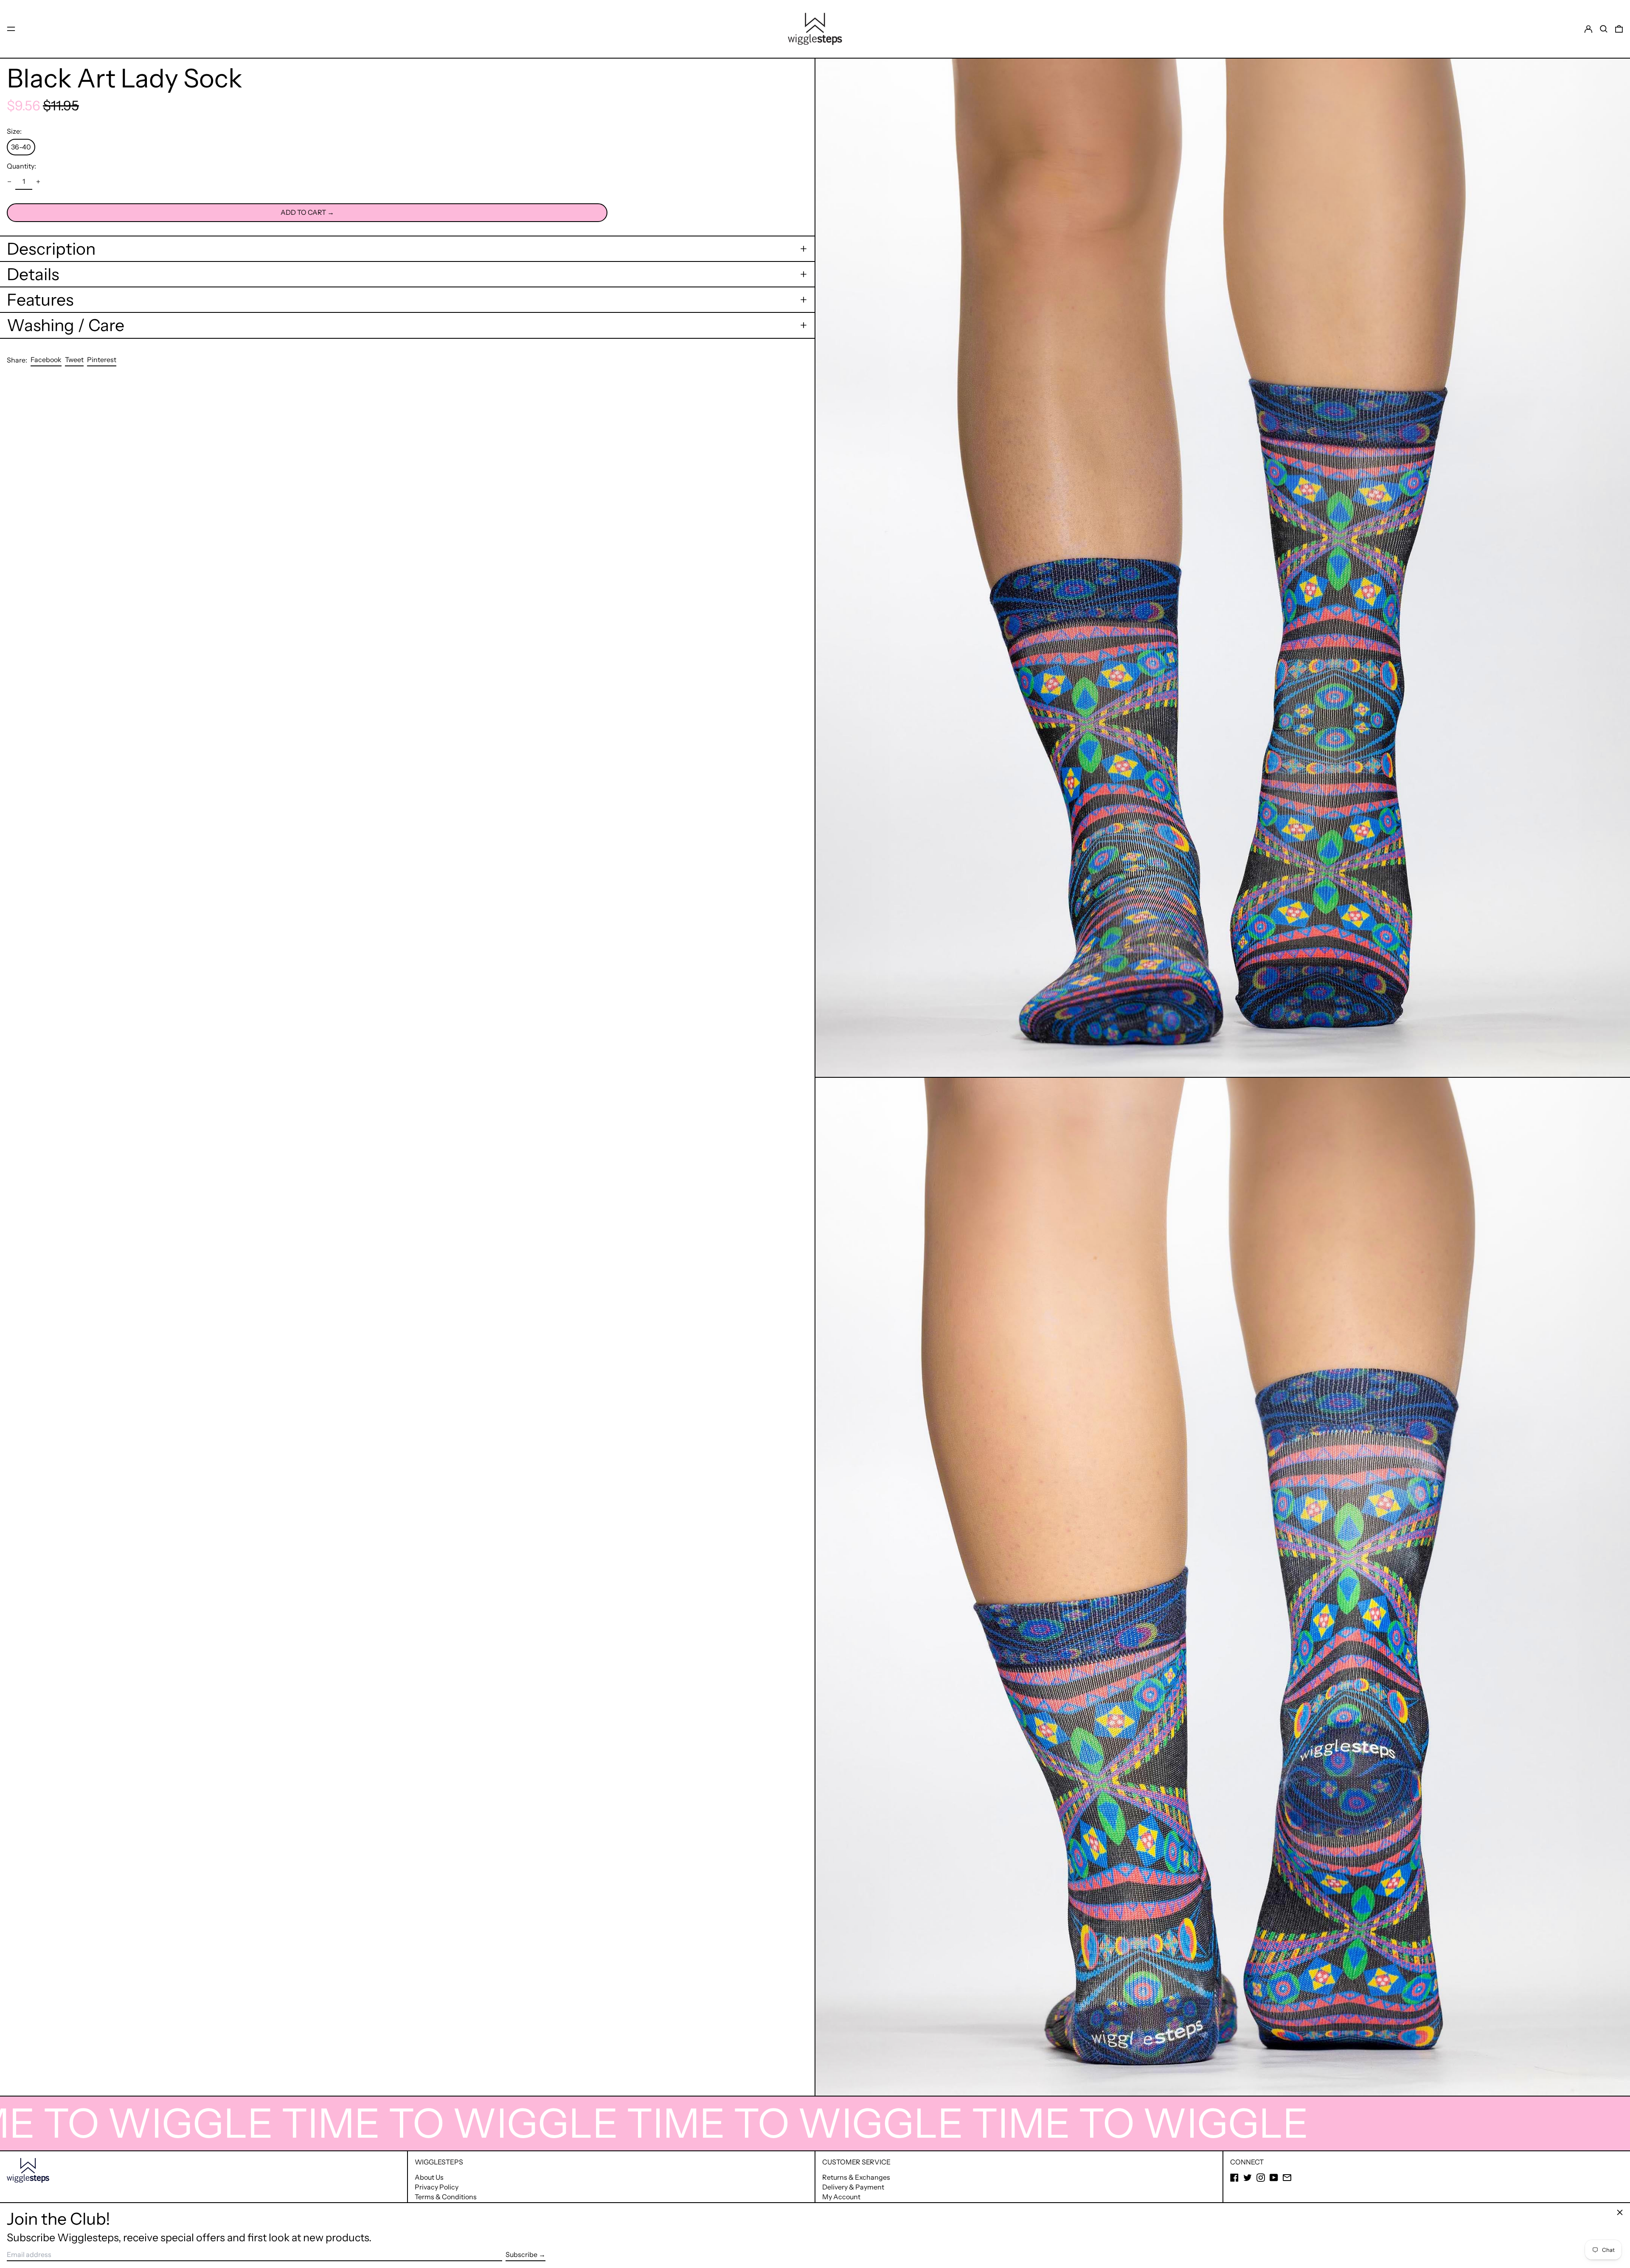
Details (33, 274)
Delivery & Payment (853, 2187)
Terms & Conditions (446, 2197)
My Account (841, 2197)
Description (51, 249)
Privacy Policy (437, 2187)
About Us (429, 2177)
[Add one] (38, 182)
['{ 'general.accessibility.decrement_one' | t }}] (9, 182)
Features (40, 300)
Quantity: (21, 166)
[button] (1604, 29)
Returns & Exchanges (856, 2177)
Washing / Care (66, 325)
